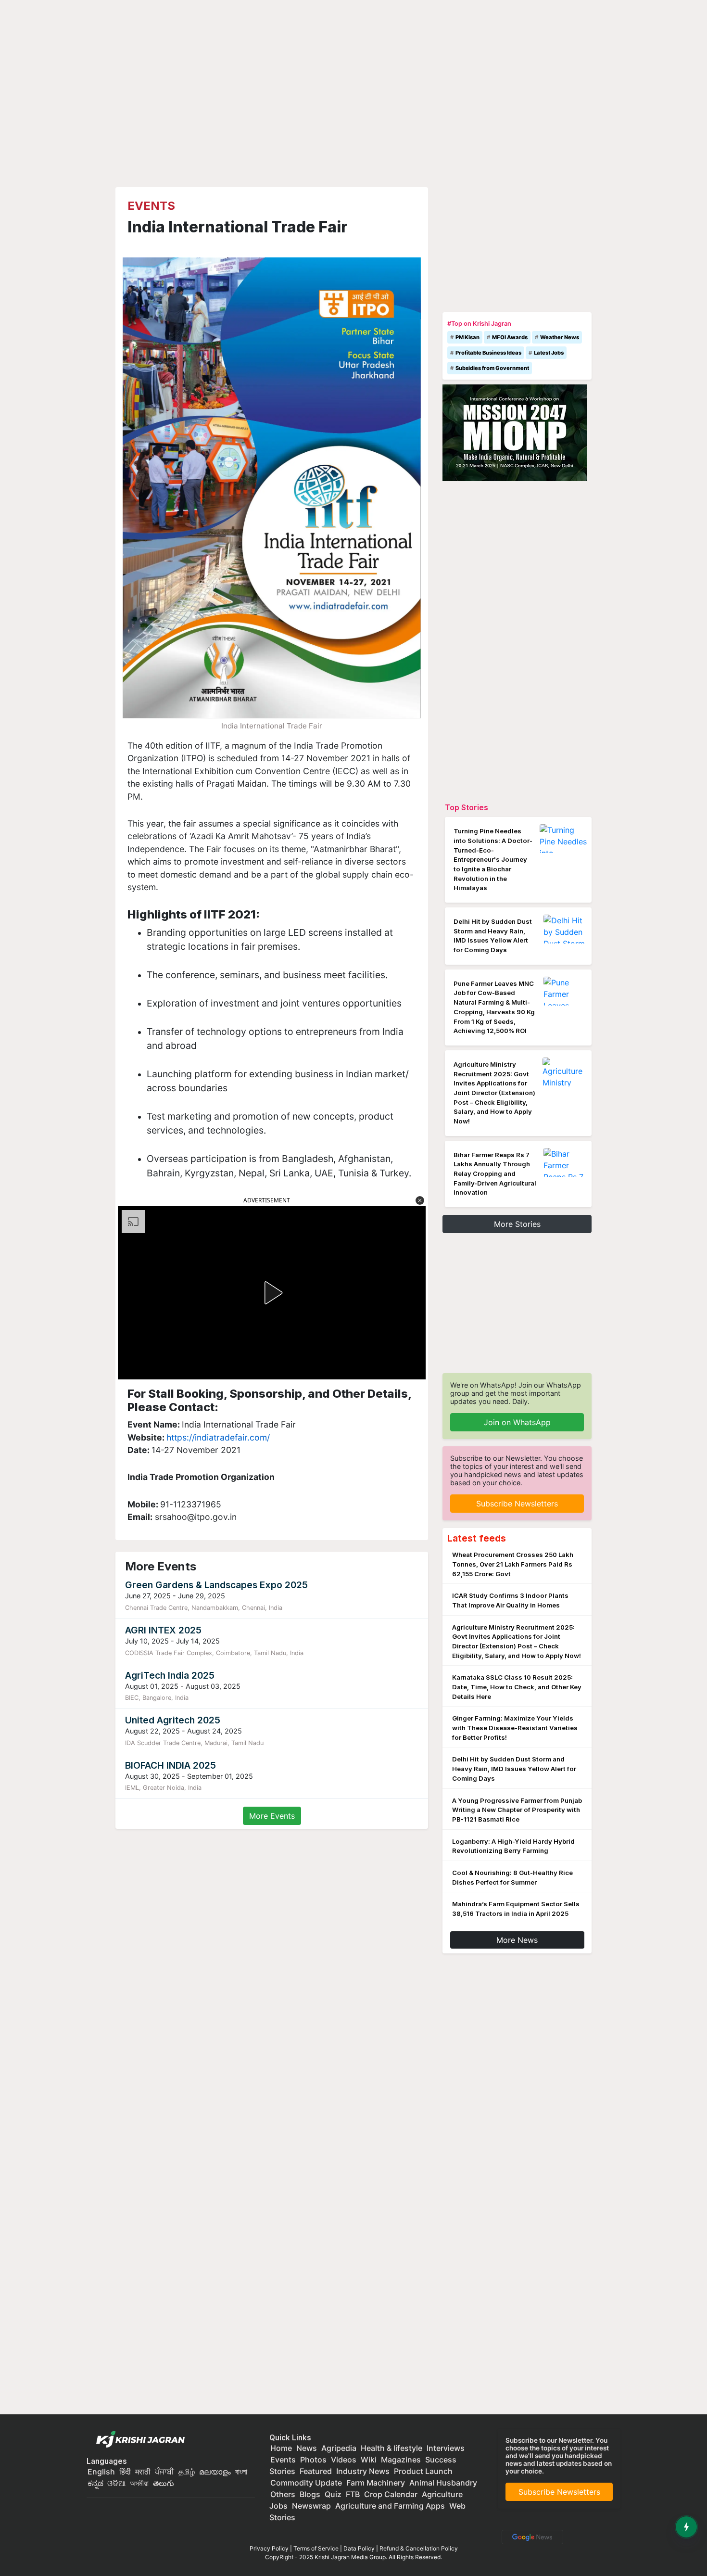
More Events (272, 1816)
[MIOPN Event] (515, 432)
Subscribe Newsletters (517, 1504)
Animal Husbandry (443, 2483)
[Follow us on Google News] (530, 2536)
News (307, 2448)
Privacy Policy (269, 2548)
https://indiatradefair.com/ (218, 1437)
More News (517, 1940)
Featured (316, 2471)
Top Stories (467, 807)
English (101, 2472)
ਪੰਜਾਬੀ (164, 2472)
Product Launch (423, 2471)
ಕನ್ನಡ (96, 2483)
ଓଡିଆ (116, 2483)
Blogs (310, 2494)
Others (283, 2494)
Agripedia (339, 2448)
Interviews (446, 2448)
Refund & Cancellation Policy (419, 2548)
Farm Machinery (376, 2483)
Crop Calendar (391, 2494)
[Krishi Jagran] (138, 2440)
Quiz (333, 2494)
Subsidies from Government (492, 368)
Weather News (560, 337)
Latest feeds (477, 1538)
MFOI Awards (510, 337)
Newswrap (311, 2506)
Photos (313, 2460)
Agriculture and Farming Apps (390, 2506)
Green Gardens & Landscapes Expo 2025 (216, 1585)
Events (151, 206)
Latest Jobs (549, 353)
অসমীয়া (139, 2483)
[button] (420, 1200)
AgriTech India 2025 (170, 1675)
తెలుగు (164, 2483)
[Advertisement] (517, 247)
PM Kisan (467, 337)
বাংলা (241, 2472)
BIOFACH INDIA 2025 (170, 1765)
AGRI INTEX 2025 (163, 1630)
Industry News (363, 2471)
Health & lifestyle (391, 2448)
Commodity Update (306, 2483)
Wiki (369, 2460)
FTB (353, 2494)
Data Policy (359, 2548)
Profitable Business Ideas (488, 353)
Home (281, 2448)
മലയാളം (215, 2472)
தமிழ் (187, 2472)
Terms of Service (316, 2548)
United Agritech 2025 (173, 1720)
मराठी (143, 2472)
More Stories (517, 1224)
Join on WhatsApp (517, 1422)
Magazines (401, 2460)
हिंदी (125, 2472)
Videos (344, 2460)
